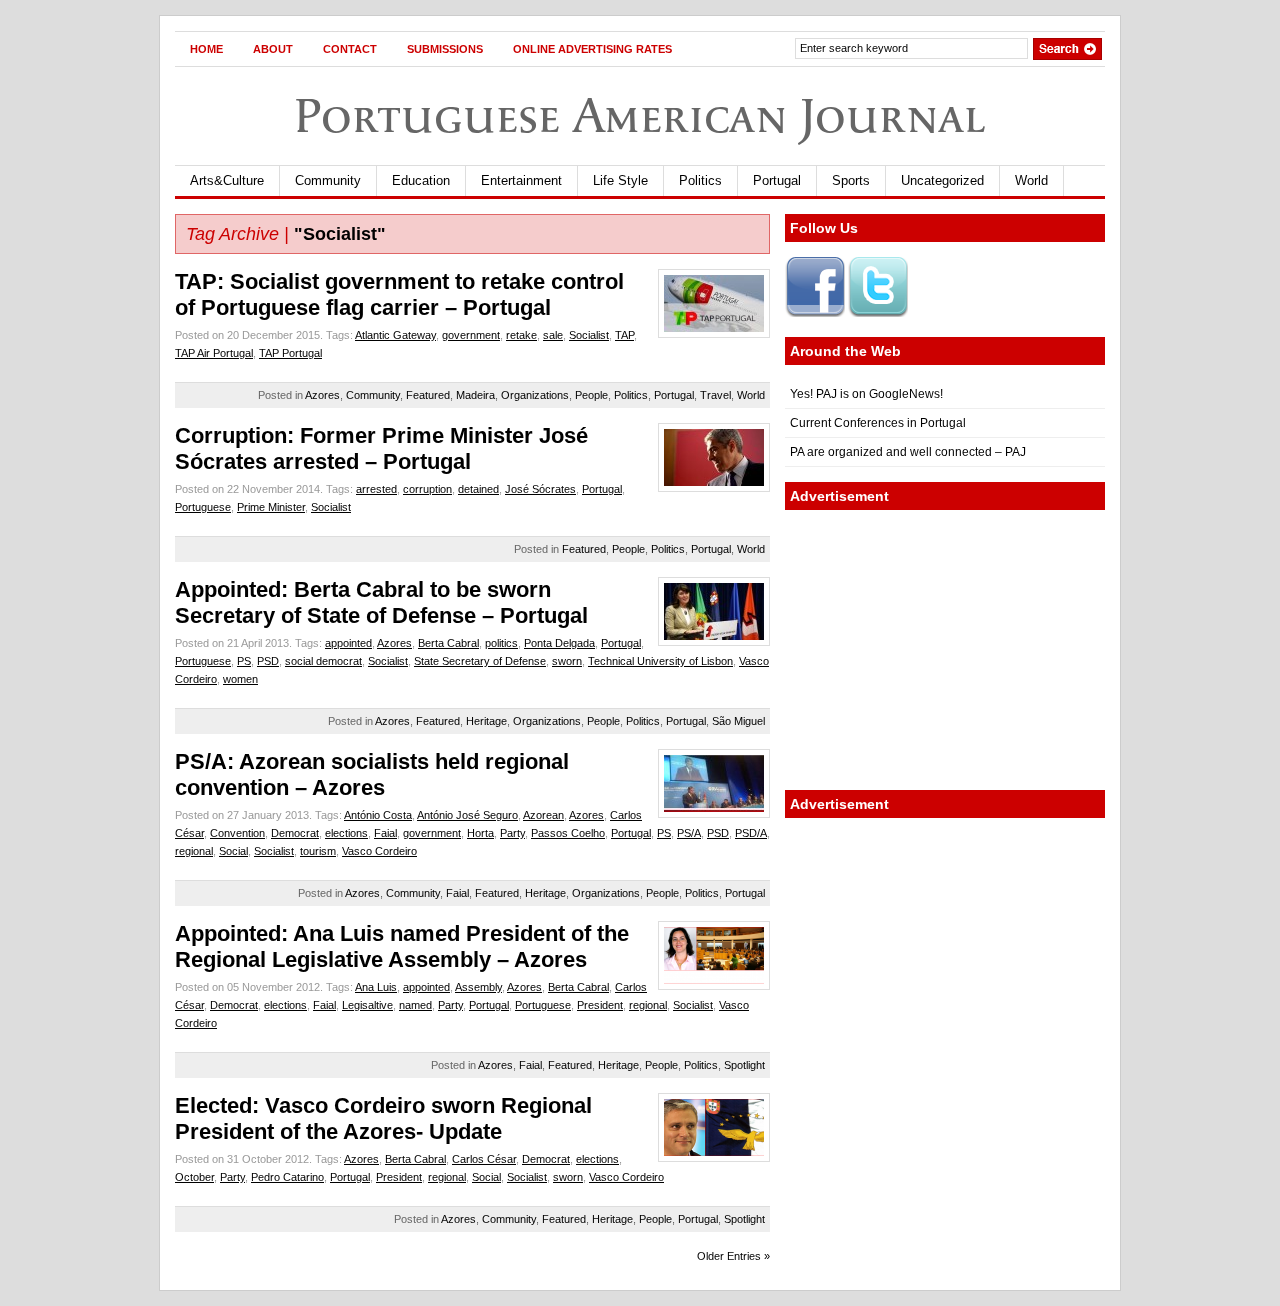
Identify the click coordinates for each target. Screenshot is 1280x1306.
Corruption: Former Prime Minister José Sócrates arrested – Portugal (381, 448)
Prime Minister (271, 507)
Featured (428, 395)
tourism (318, 851)
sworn (567, 661)
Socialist (589, 335)
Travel (715, 395)
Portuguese (203, 507)
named (415, 1005)
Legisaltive (367, 1005)
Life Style (620, 180)
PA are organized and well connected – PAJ (908, 452)
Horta (480, 833)
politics (501, 643)
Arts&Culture (227, 180)
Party (512, 833)
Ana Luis (376, 987)
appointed (348, 643)
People (591, 395)
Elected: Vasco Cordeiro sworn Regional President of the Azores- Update (383, 1118)
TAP (624, 335)
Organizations (535, 395)
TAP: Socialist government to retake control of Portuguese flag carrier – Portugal (399, 294)
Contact (350, 49)
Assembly (478, 987)
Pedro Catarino (287, 1177)
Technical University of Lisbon (660, 661)
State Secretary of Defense (480, 661)
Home (206, 49)
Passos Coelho (568, 833)
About (273, 49)
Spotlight (744, 1065)
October (194, 1177)
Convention (237, 833)
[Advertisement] (945, 650)
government (471, 335)
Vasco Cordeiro (379, 851)
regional (194, 851)
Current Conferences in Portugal (878, 423)
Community (328, 180)
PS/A (689, 833)
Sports (851, 180)
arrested (376, 489)
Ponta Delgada (559, 643)
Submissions (445, 49)
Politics (700, 180)
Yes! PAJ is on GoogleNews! (866, 394)
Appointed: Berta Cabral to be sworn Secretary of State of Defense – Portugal (381, 602)
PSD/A (751, 833)
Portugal (777, 180)
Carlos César (484, 1159)
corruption (427, 489)
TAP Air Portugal (214, 353)
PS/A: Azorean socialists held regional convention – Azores (372, 774)
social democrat (323, 661)
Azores (322, 395)
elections (346, 833)
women (240, 679)
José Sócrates (540, 489)
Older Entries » (733, 1256)
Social (233, 851)
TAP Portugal (290, 353)
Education (421, 180)
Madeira (475, 395)
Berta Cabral (448, 643)
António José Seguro (467, 815)
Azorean (543, 815)
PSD (268, 661)
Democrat (295, 833)
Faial (385, 833)
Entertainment (521, 180)
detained (478, 489)
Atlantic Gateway (395, 335)
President (600, 1005)
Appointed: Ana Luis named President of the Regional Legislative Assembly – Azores (402, 946)
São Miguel (738, 721)
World (1031, 180)
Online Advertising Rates (592, 49)
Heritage (486, 721)
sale (553, 335)
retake (521, 335)
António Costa (378, 815)
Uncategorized (942, 180)
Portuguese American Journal (640, 115)
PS (244, 661)
